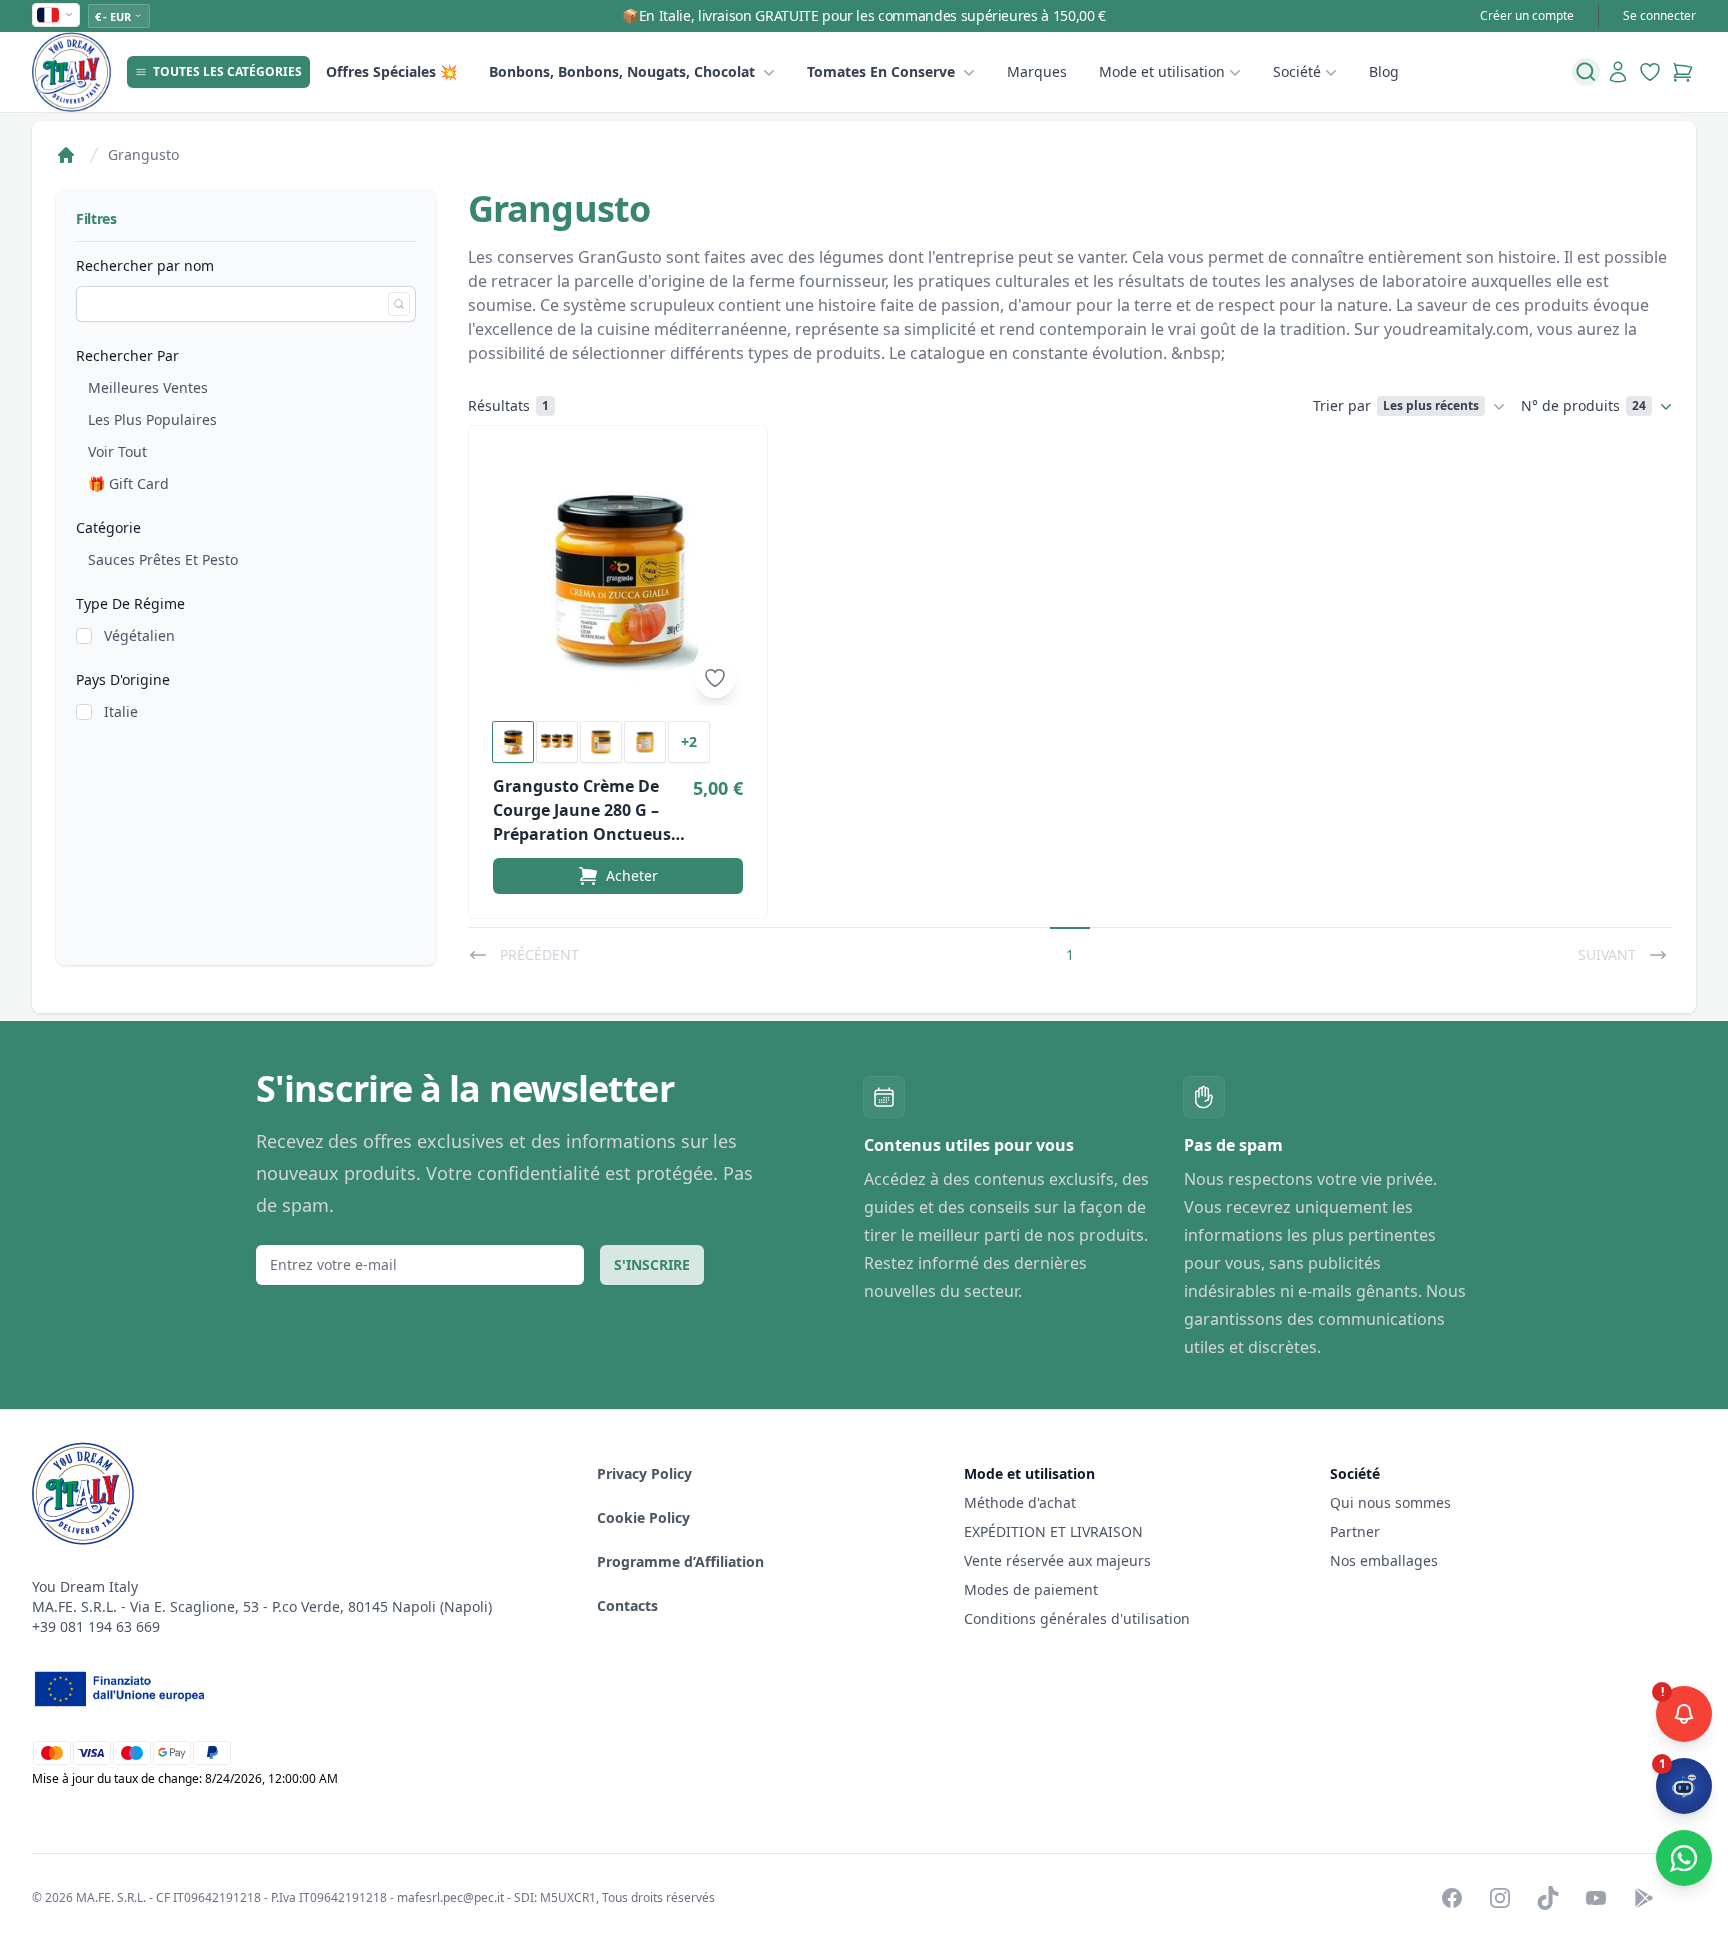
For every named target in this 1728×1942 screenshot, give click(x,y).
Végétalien (139, 635)
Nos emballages (1384, 1560)
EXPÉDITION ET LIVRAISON (1055, 1531)
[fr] (56, 15)
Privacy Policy (644, 1473)
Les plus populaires (152, 419)
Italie (121, 711)
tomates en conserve (881, 71)
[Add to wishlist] (715, 678)
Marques (1037, 71)
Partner (1355, 1531)
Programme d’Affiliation (680, 1561)
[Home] (66, 155)
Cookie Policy (643, 1517)
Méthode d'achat (1020, 1502)
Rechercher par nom (145, 265)
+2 (689, 741)
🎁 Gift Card (128, 483)
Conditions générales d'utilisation (1077, 1618)
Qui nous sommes (1390, 1502)
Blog (1384, 71)
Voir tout (117, 451)
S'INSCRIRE (652, 1264)
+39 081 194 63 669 (96, 1626)
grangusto (143, 154)
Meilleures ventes (148, 387)
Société (1297, 71)
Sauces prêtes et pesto (163, 559)
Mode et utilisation (1162, 71)
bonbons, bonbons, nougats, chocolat (622, 71)
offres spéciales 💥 (391, 71)
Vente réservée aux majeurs (1057, 1560)
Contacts (627, 1605)
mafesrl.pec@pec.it (450, 1897)
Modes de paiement (1031, 1589)
